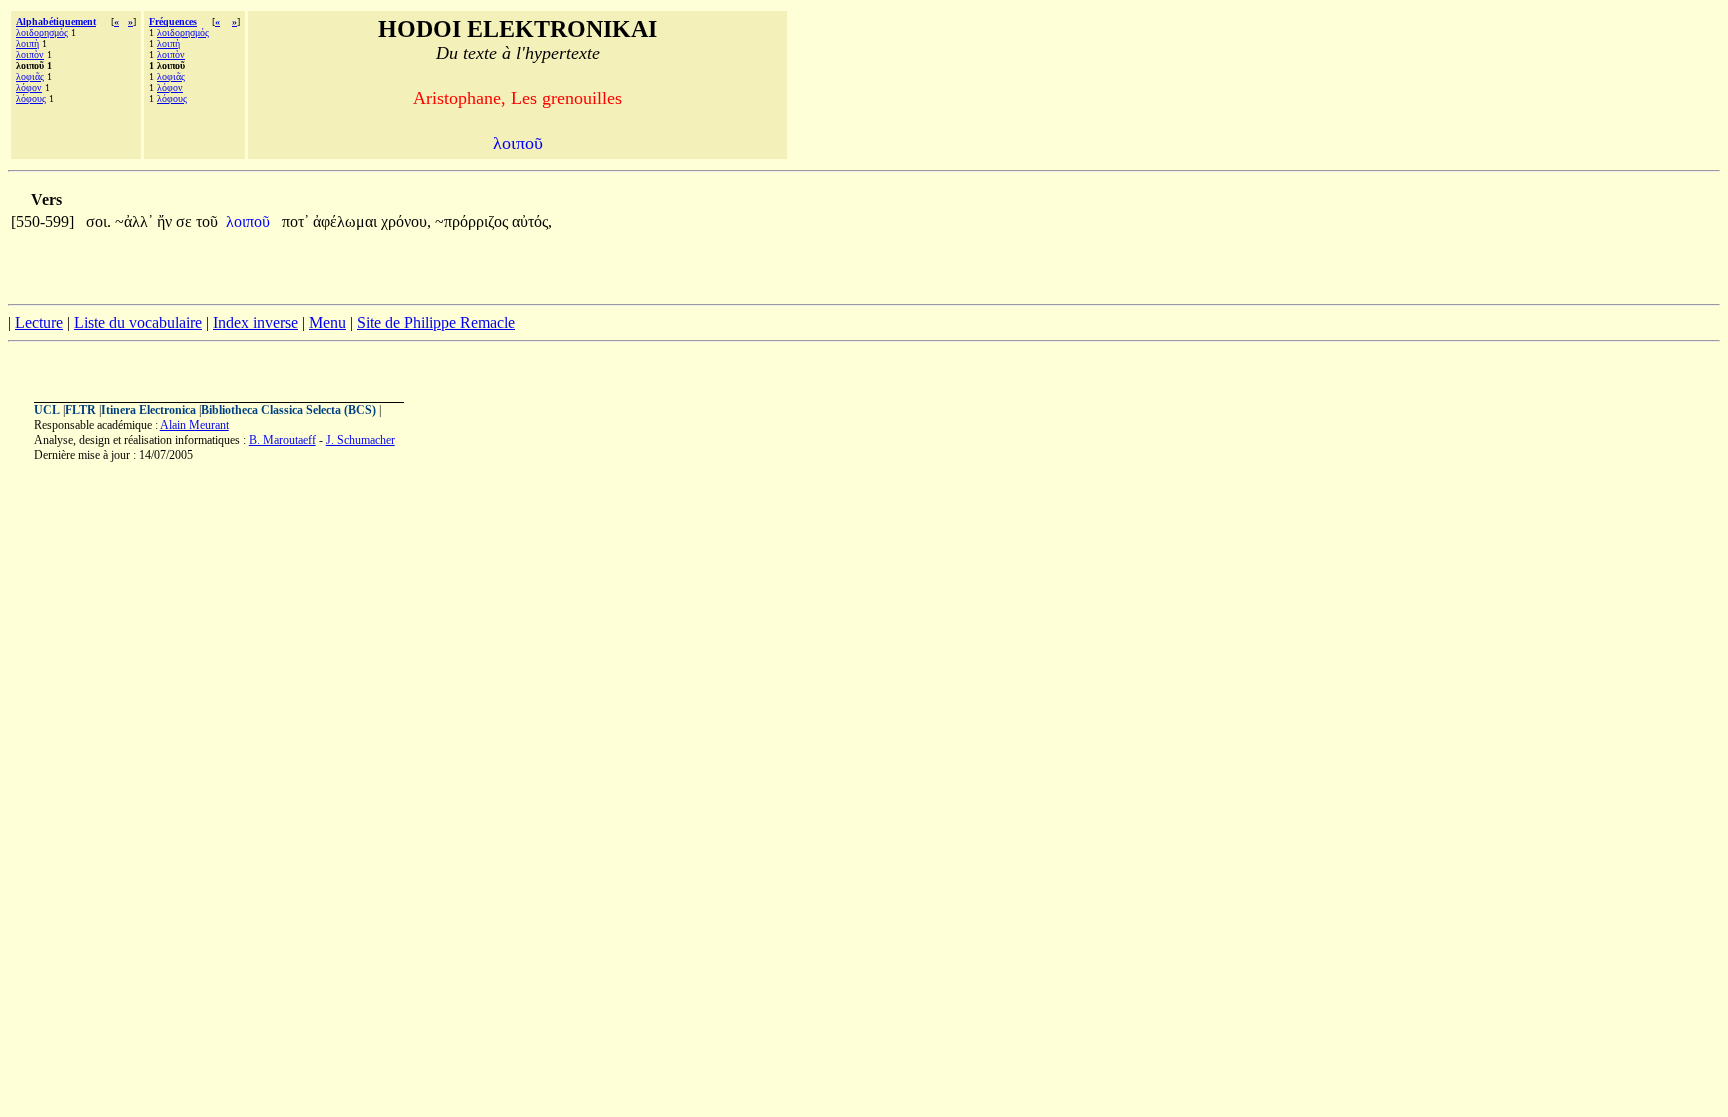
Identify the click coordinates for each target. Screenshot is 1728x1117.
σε (186, 221)
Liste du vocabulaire (138, 322)
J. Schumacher (360, 440)
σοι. (98, 221)
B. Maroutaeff (282, 440)
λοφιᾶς (30, 76)
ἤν (166, 221)
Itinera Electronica (148, 410)
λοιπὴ (27, 43)
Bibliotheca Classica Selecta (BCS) (288, 410)
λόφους (31, 98)
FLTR (80, 410)
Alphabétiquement (56, 21)
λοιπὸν (30, 54)
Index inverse (255, 322)
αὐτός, (532, 221)
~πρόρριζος (473, 221)
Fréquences (173, 21)
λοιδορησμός (42, 32)
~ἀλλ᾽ (134, 221)
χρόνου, (406, 221)
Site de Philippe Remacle (436, 322)
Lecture (39, 322)
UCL (47, 410)
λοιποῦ (250, 221)
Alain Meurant (194, 425)
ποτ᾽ (295, 221)
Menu (327, 322)
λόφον (29, 87)
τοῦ (207, 221)
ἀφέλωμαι (347, 221)
